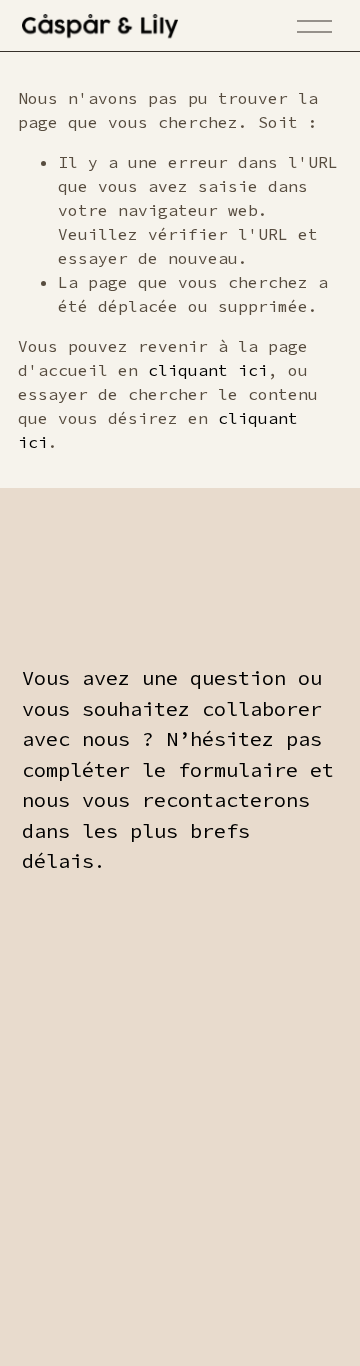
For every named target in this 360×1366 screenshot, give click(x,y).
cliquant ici (208, 370)
